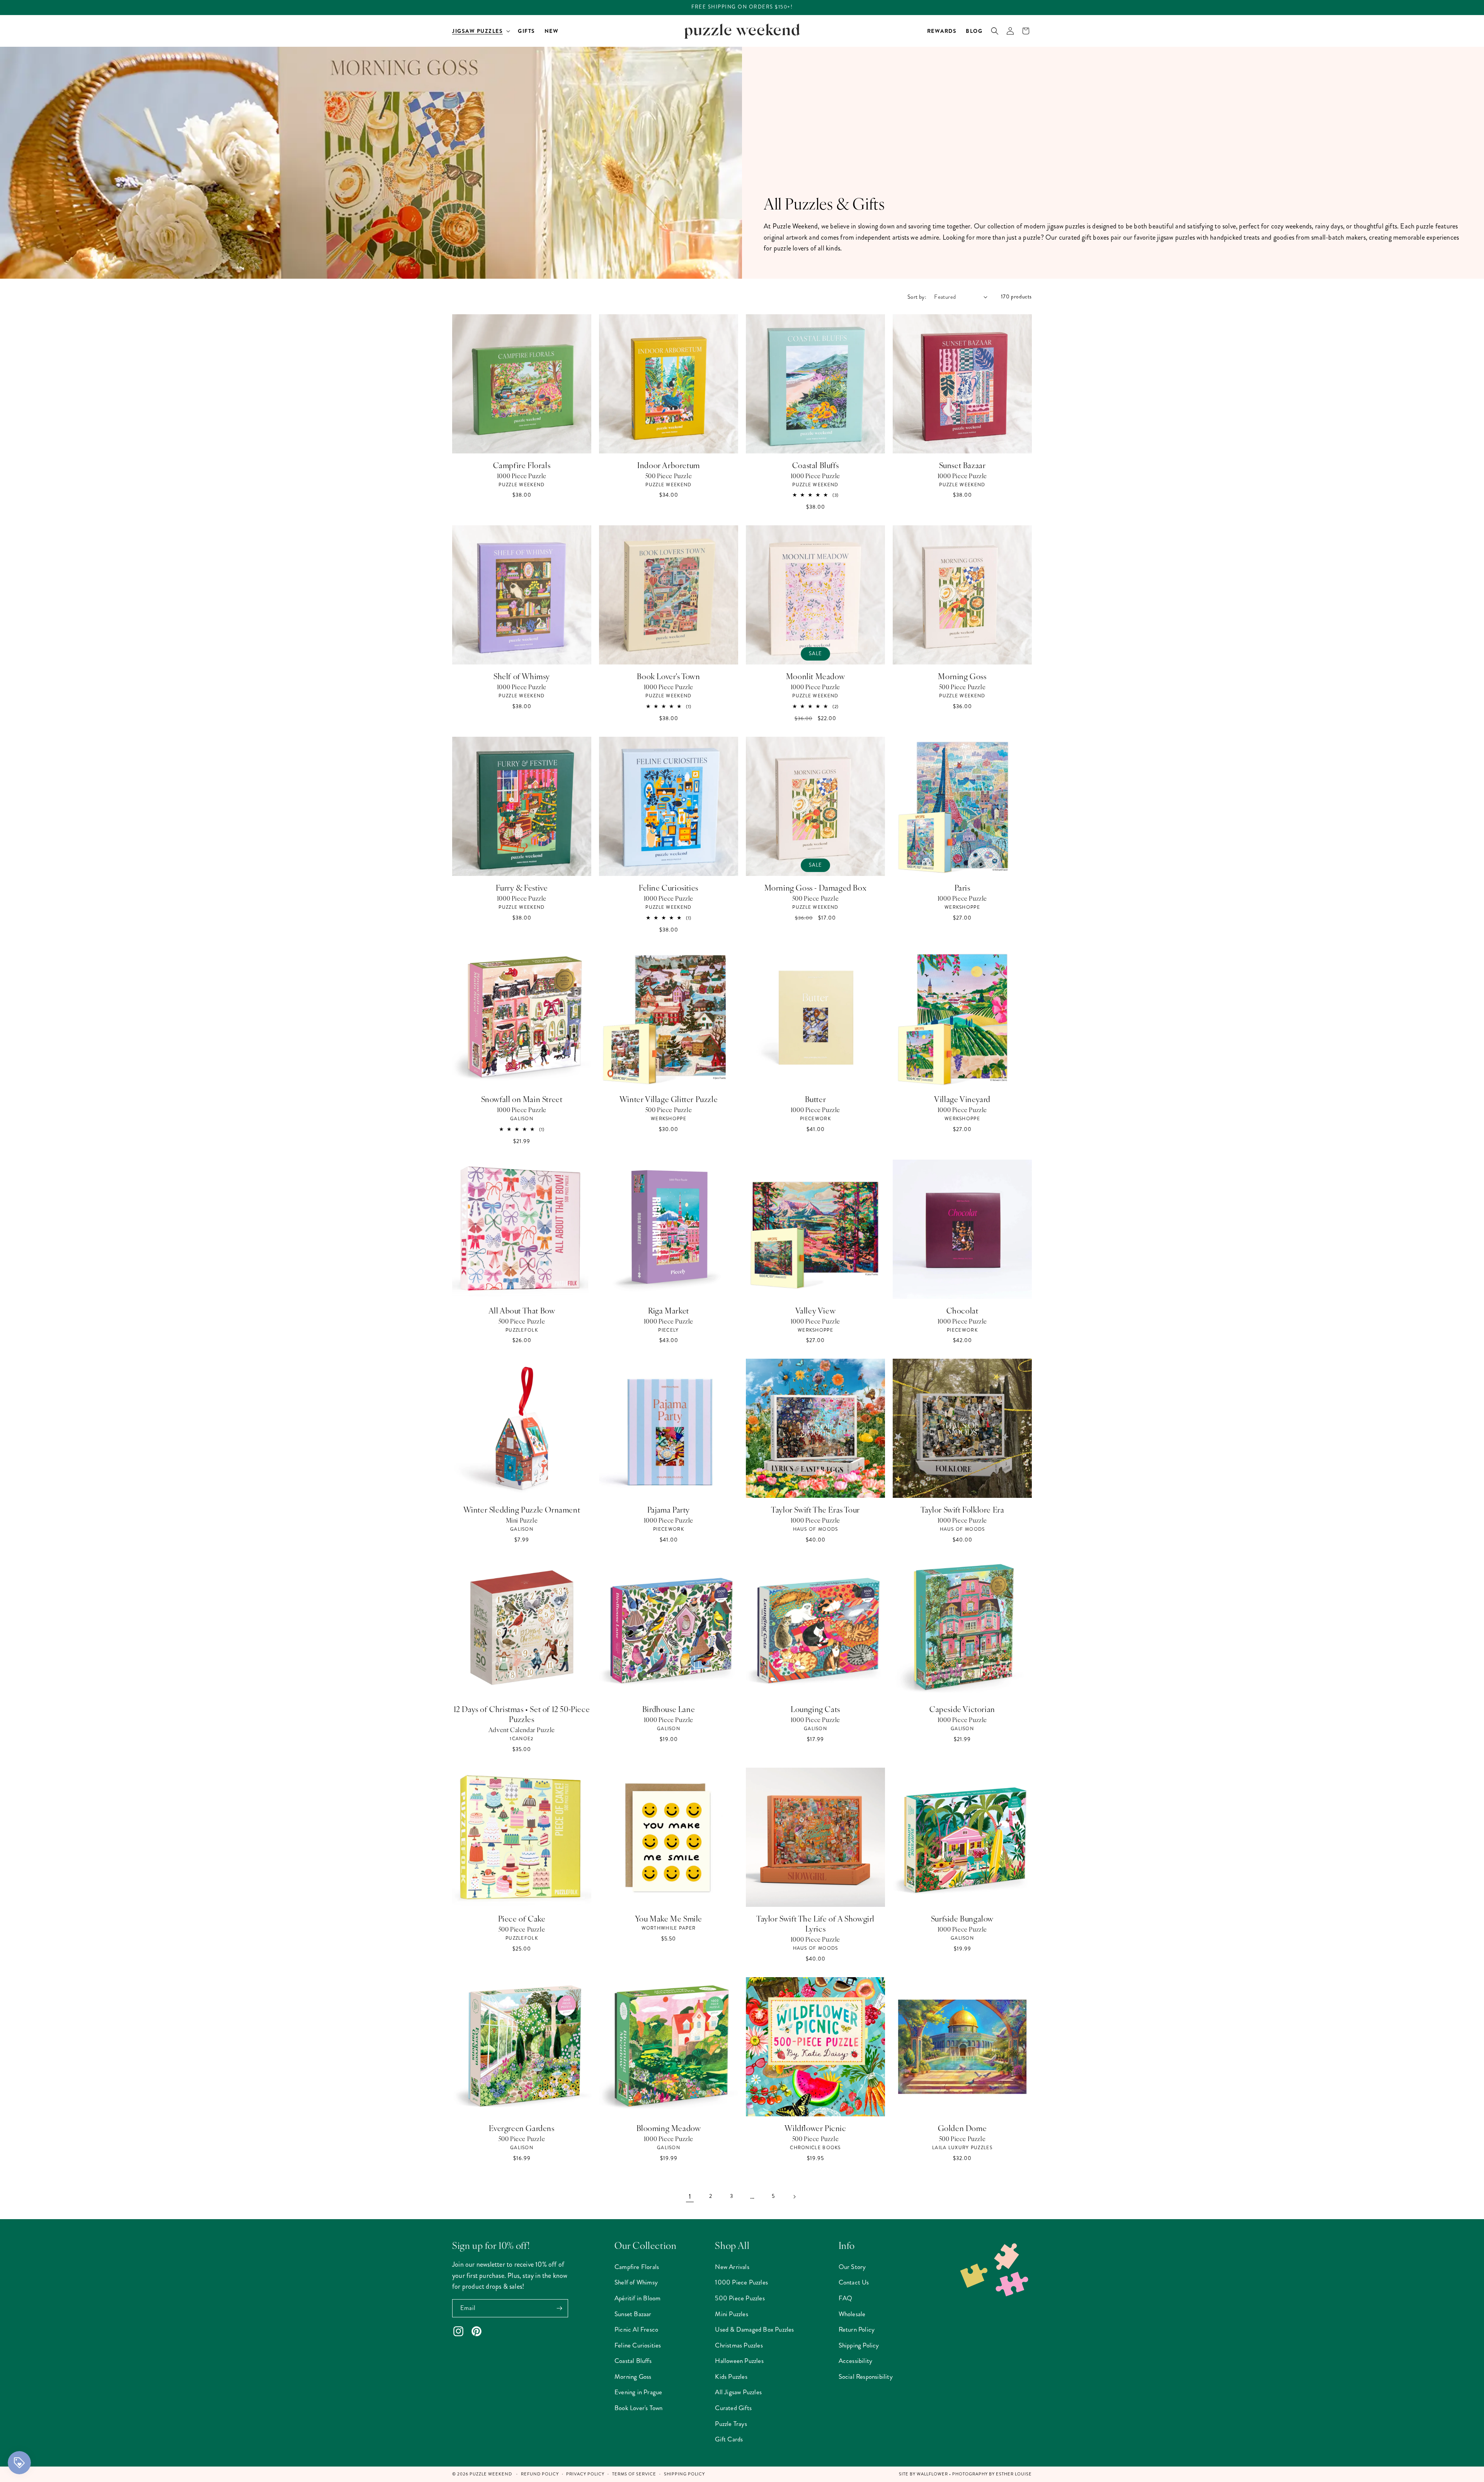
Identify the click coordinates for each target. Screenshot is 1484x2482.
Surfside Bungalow (962, 1918)
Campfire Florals (522, 465)
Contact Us (854, 2282)
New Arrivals (732, 2267)
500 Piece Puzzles (740, 2298)
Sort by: (917, 297)
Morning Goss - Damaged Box (816, 888)
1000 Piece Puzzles (741, 2282)
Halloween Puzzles (739, 2361)
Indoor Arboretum (669, 465)
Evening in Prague (638, 2392)
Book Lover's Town (668, 676)
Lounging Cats (815, 1709)
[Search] (995, 31)
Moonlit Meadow (815, 676)
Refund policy (540, 2474)
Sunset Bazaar (962, 465)
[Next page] (794, 2197)
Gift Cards (729, 2439)
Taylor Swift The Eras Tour (815, 1509)
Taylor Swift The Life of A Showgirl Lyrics (815, 1923)
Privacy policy (585, 2474)
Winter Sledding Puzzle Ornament (522, 1509)
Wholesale (852, 2314)
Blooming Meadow (669, 2128)
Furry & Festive (522, 888)
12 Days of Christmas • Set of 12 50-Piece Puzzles (522, 1714)
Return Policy (857, 2329)
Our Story (852, 2267)
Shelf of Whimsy (522, 676)
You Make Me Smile (669, 1918)
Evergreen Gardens (522, 2128)
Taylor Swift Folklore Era (962, 1509)
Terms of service (634, 2474)
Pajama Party (669, 1509)
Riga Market (669, 1310)
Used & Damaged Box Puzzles (754, 2329)
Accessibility (856, 2361)
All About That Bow (522, 1310)
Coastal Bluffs (815, 465)
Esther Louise (1014, 2474)
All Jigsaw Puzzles (738, 2392)
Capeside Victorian (962, 1709)
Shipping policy (684, 2474)
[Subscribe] (559, 2308)
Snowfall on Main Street (522, 1099)
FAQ (846, 2298)
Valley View (816, 1310)
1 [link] (690, 2196)
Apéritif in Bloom (637, 2298)
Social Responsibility (866, 2376)
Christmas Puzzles (739, 2345)
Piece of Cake (522, 1918)
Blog (974, 31)
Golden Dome (962, 2128)
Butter (816, 1099)
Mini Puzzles (731, 2314)
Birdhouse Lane (669, 1709)
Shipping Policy (859, 2345)
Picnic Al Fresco (636, 2329)
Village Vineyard (962, 1099)
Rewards (942, 31)
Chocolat (962, 1310)
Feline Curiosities (669, 888)
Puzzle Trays (731, 2424)
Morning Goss (962, 676)
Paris (962, 888)
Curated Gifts (733, 2408)
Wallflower (932, 2474)
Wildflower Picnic (815, 2128)
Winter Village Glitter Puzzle (669, 1099)
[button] (480, 31)
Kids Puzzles (731, 2376)
